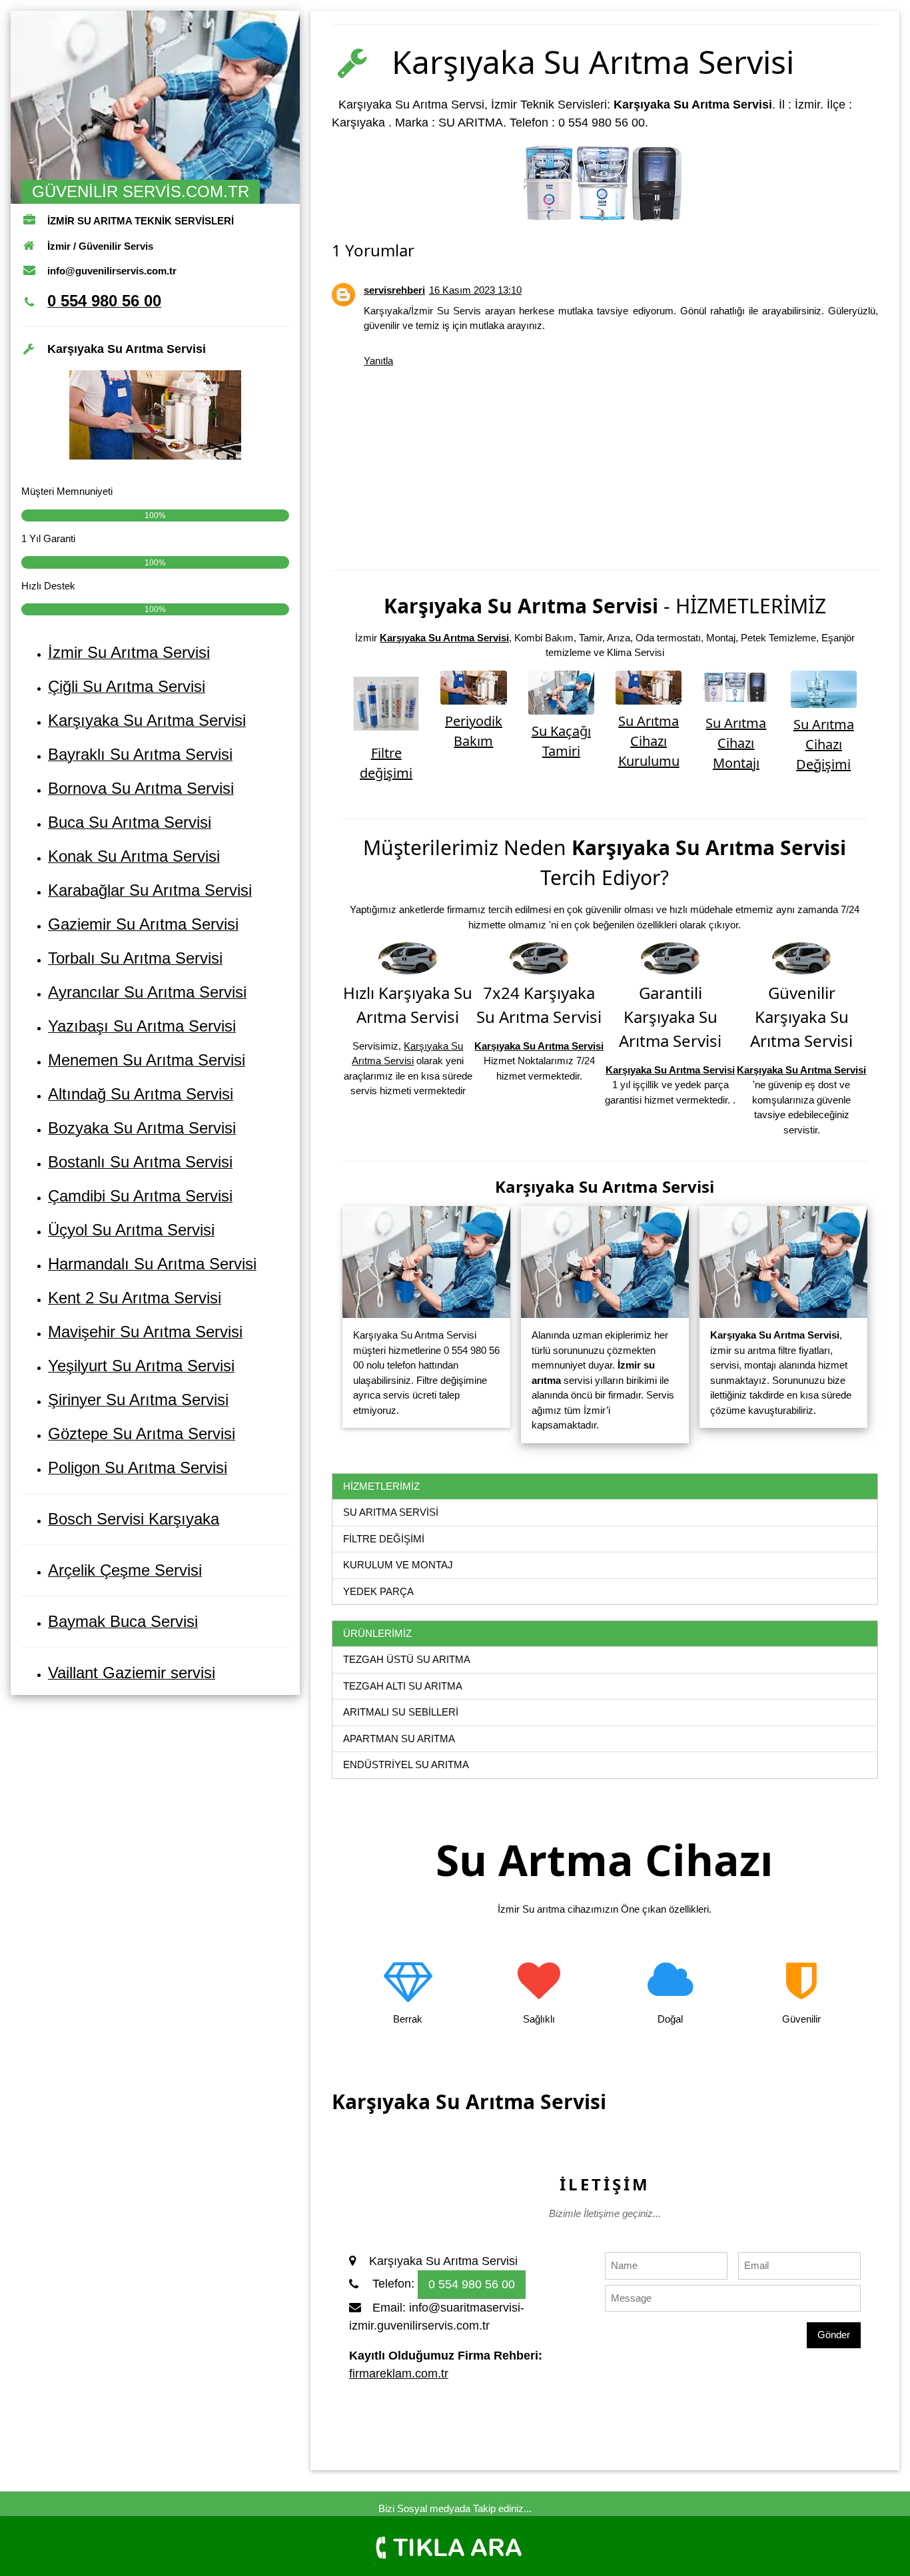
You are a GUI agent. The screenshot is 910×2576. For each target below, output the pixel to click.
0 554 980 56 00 (472, 2284)
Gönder (834, 2335)
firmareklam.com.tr (399, 2374)
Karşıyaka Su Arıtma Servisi (444, 638)
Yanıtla (378, 361)
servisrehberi (394, 290)
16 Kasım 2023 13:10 (475, 290)
